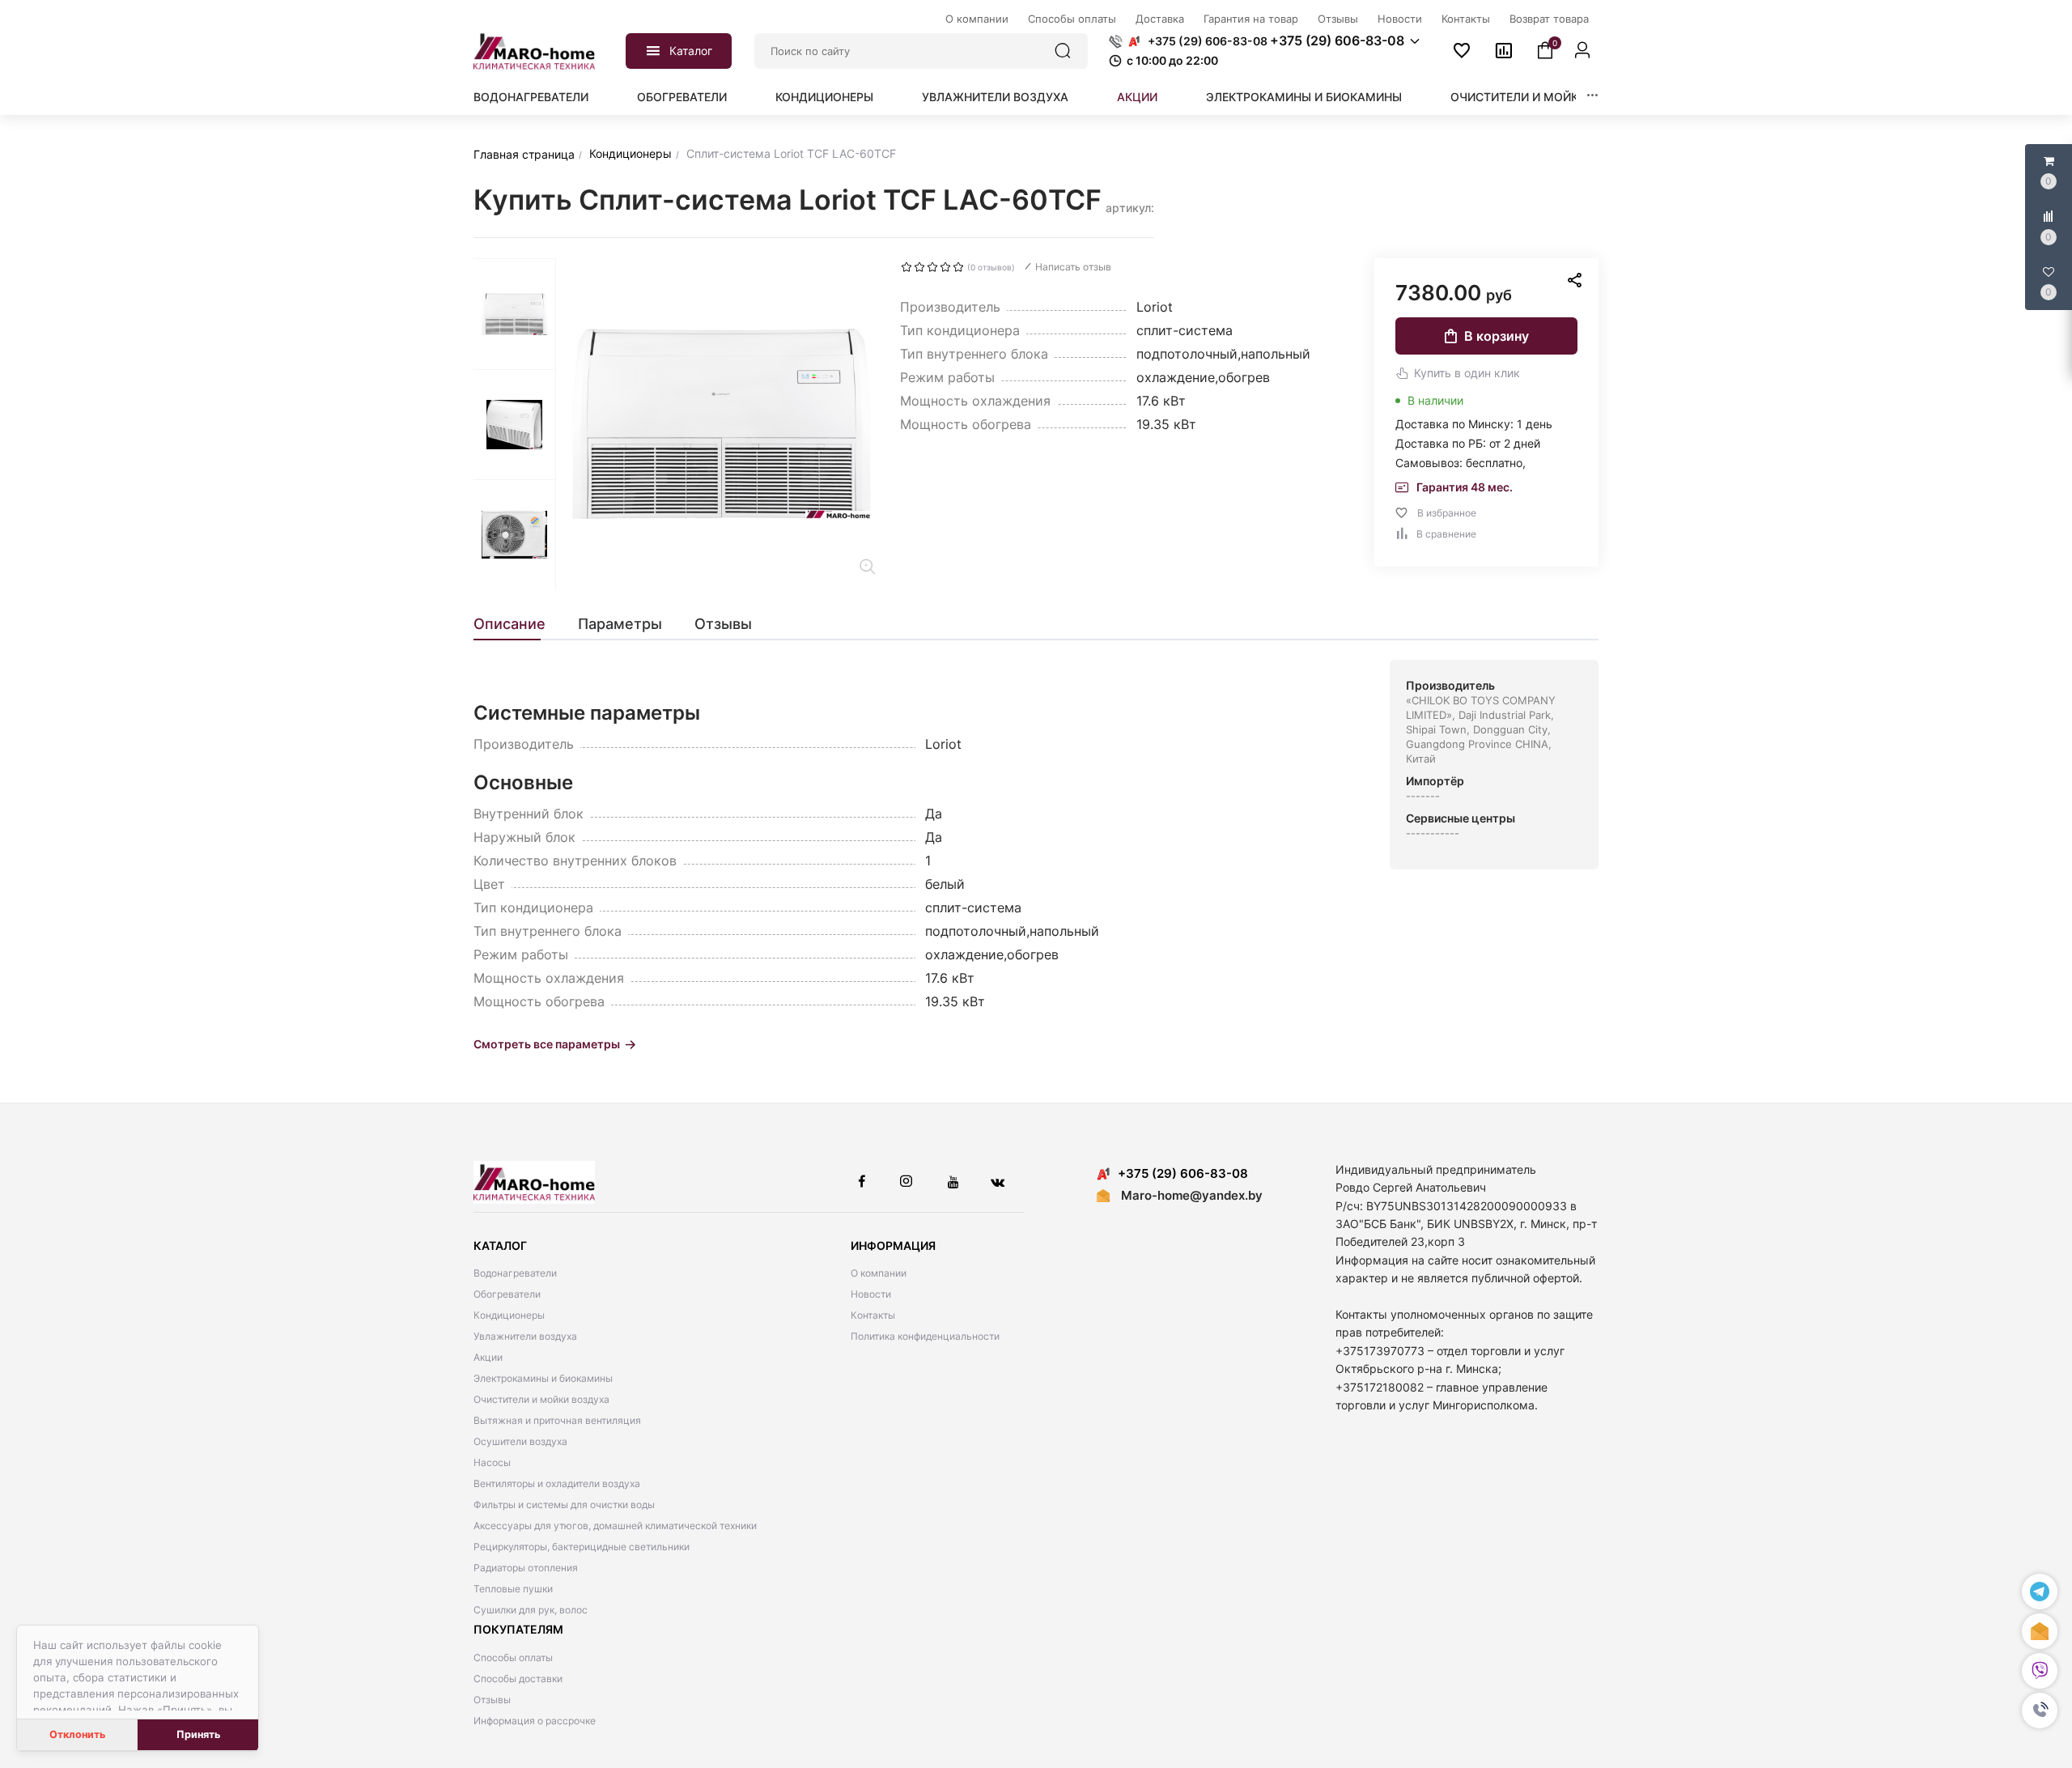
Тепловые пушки (513, 1589)
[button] (2040, 1711)
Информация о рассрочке (535, 1721)
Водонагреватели (531, 97)
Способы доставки (518, 1679)
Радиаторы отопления (526, 1568)
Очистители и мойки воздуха (1548, 97)
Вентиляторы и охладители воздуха (557, 1483)
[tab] (518, 624)
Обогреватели (682, 97)
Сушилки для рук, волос (531, 1610)
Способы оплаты (513, 1657)
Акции (1137, 97)
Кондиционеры (824, 97)
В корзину (1497, 336)
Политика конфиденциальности (925, 1336)
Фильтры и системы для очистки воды (564, 1504)
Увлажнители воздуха (995, 97)
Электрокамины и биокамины (1304, 97)
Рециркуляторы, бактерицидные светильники (582, 1547)
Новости (871, 1294)
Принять (198, 1734)
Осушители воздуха (520, 1441)
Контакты (873, 1315)
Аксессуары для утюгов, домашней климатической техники (615, 1526)
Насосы (492, 1462)
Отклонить (77, 1734)
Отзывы (492, 1700)
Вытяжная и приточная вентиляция (557, 1420)
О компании (879, 1273)
